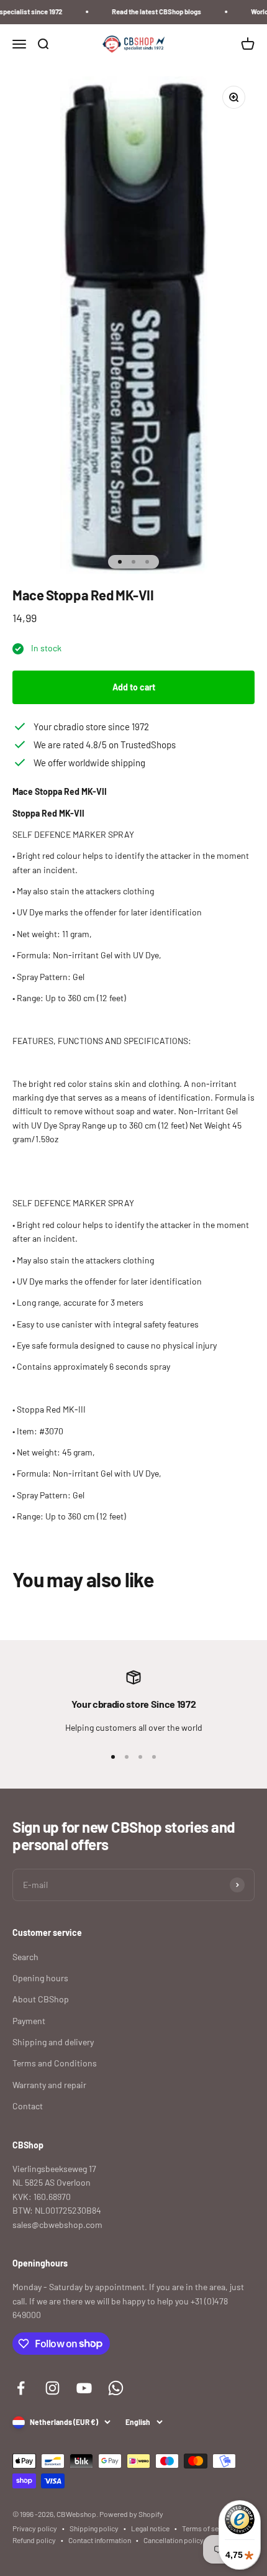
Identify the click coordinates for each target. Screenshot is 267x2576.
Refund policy (34, 2540)
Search (25, 1957)
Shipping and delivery (53, 2042)
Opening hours (40, 1978)
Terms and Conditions (55, 2063)
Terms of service (208, 2528)
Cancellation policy (174, 2540)
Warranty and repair (49, 2085)
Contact (28, 2106)
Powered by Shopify (131, 2514)
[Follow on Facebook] (21, 2388)
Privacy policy (35, 2528)
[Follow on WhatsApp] (116, 2388)
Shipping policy (94, 2528)
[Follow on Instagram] (52, 2388)
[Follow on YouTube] (84, 2388)
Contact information (100, 2540)
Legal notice (150, 2528)
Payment (29, 2021)
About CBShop (41, 1999)
